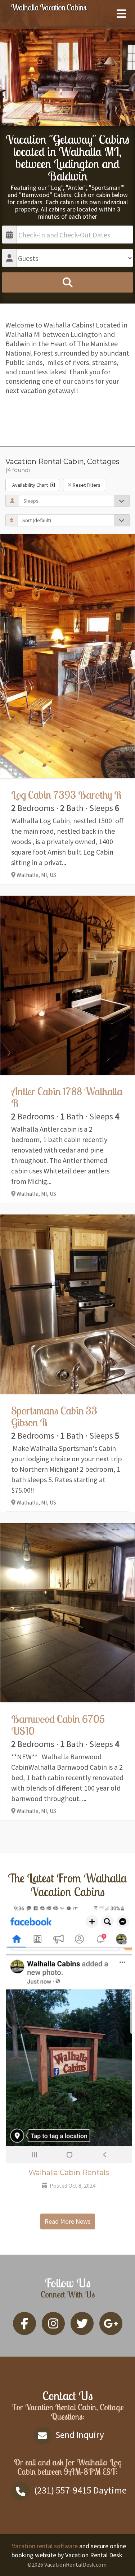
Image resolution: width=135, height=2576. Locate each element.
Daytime (80, 2490)
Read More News (68, 2221)
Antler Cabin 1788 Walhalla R (67, 1097)
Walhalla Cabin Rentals (69, 2172)
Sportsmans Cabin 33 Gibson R (54, 1416)
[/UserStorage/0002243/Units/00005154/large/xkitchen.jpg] (67, 985)
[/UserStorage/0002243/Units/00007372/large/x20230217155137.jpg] (67, 1613)
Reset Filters (86, 485)
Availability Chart (30, 485)
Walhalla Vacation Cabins (48, 7)
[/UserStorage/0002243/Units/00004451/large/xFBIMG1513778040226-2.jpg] (67, 656)
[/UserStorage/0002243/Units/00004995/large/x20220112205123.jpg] (67, 1304)
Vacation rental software (45, 2546)
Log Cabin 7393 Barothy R (66, 795)
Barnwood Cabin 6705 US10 (58, 1725)
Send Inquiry (79, 2435)
